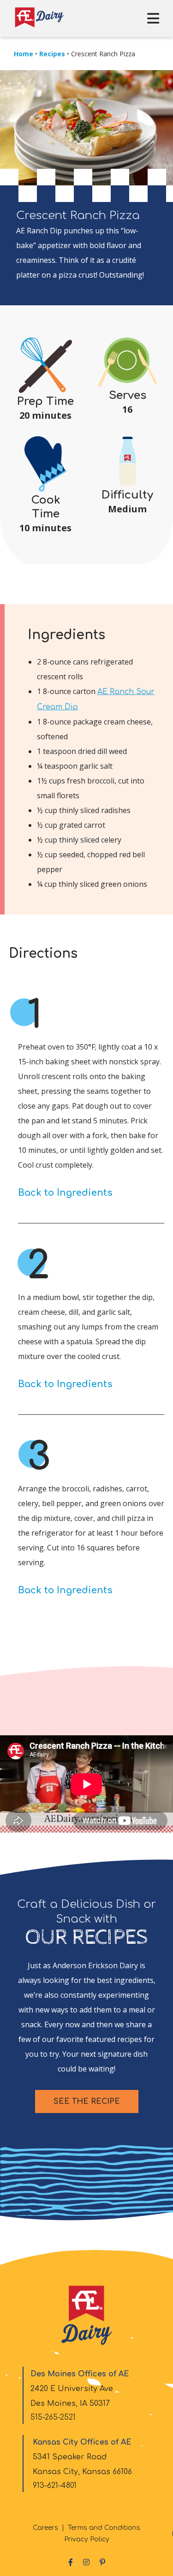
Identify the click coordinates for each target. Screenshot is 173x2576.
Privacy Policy (87, 2539)
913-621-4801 (55, 2486)
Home (24, 54)
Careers (45, 2528)
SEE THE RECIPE (87, 2101)
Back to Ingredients (65, 1193)
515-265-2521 (53, 2417)
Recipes (52, 54)
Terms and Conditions (104, 2528)
